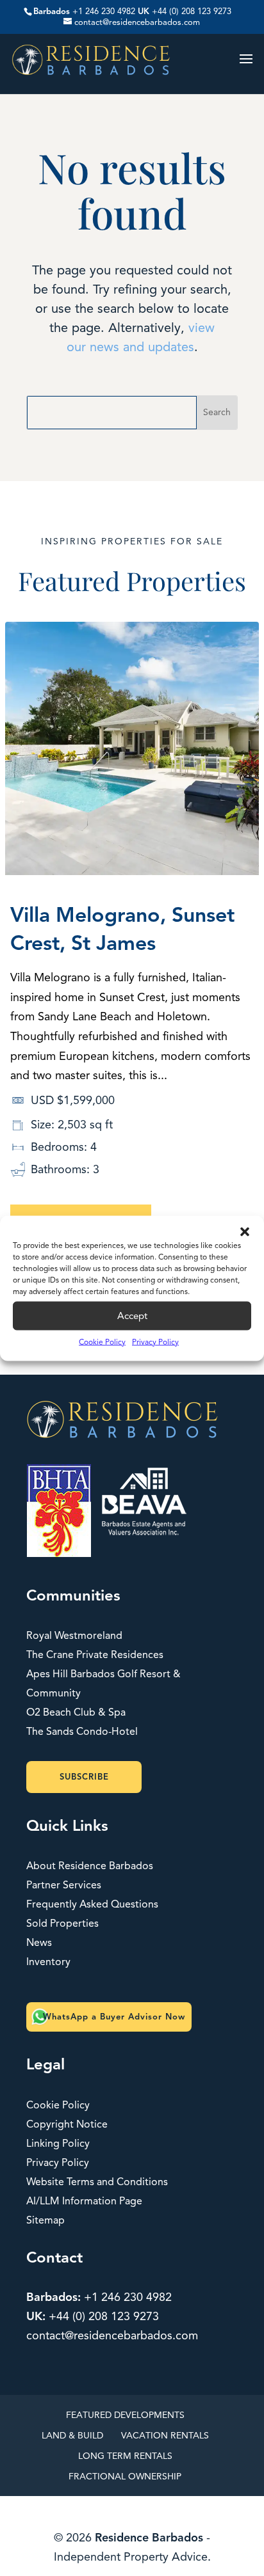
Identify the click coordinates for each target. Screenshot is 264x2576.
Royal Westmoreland (74, 1636)
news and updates (140, 347)
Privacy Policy (155, 1341)
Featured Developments (125, 2415)
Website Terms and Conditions (97, 2182)
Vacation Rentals (165, 2436)
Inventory (48, 1962)
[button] (245, 1231)
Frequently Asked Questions (92, 1904)
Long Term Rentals (125, 2456)
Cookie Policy (102, 1341)
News (39, 1943)
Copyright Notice (67, 2124)
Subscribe (84, 1777)
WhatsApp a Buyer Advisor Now (114, 2017)
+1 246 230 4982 (104, 12)
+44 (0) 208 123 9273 (192, 12)
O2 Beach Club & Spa (76, 1712)
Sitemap (45, 2220)
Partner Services (64, 1885)
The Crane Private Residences (95, 1655)
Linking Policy (58, 2144)
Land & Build (72, 2436)
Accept (132, 1316)
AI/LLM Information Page (84, 2201)
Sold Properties (62, 1924)
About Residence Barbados (90, 1866)
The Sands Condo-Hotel (82, 1732)
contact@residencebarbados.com (112, 2335)
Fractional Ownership (125, 2477)
